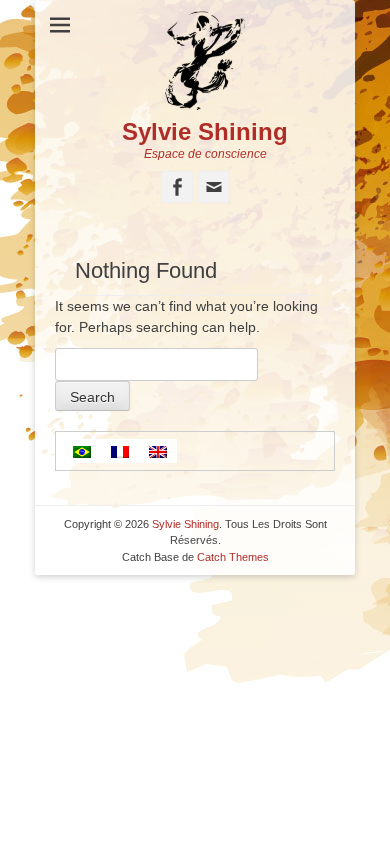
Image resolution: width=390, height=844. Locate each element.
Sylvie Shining (205, 131)
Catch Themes (233, 557)
